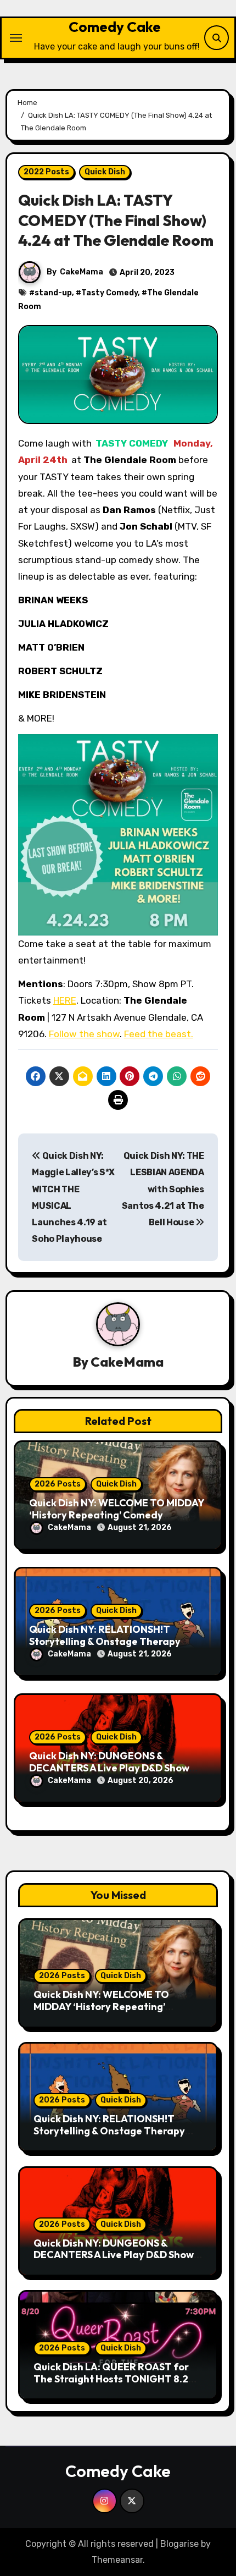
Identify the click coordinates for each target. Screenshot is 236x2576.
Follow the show (84, 1034)
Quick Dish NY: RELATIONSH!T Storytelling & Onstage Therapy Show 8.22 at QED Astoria (105, 1641)
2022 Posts (46, 172)
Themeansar (117, 2560)
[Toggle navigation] (16, 38)
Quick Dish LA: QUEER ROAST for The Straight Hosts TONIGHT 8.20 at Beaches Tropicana (114, 2379)
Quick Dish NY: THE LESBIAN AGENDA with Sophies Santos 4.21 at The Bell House (163, 1189)
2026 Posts (58, 1484)
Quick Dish (105, 172)
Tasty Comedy (109, 293)
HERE (65, 1000)
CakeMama (82, 272)
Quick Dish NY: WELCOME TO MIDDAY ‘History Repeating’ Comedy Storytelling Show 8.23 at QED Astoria (113, 2012)
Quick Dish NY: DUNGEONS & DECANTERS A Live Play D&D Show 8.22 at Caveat (109, 1768)
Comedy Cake (115, 27)
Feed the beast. (159, 1034)
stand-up (53, 293)
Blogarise (179, 2544)
